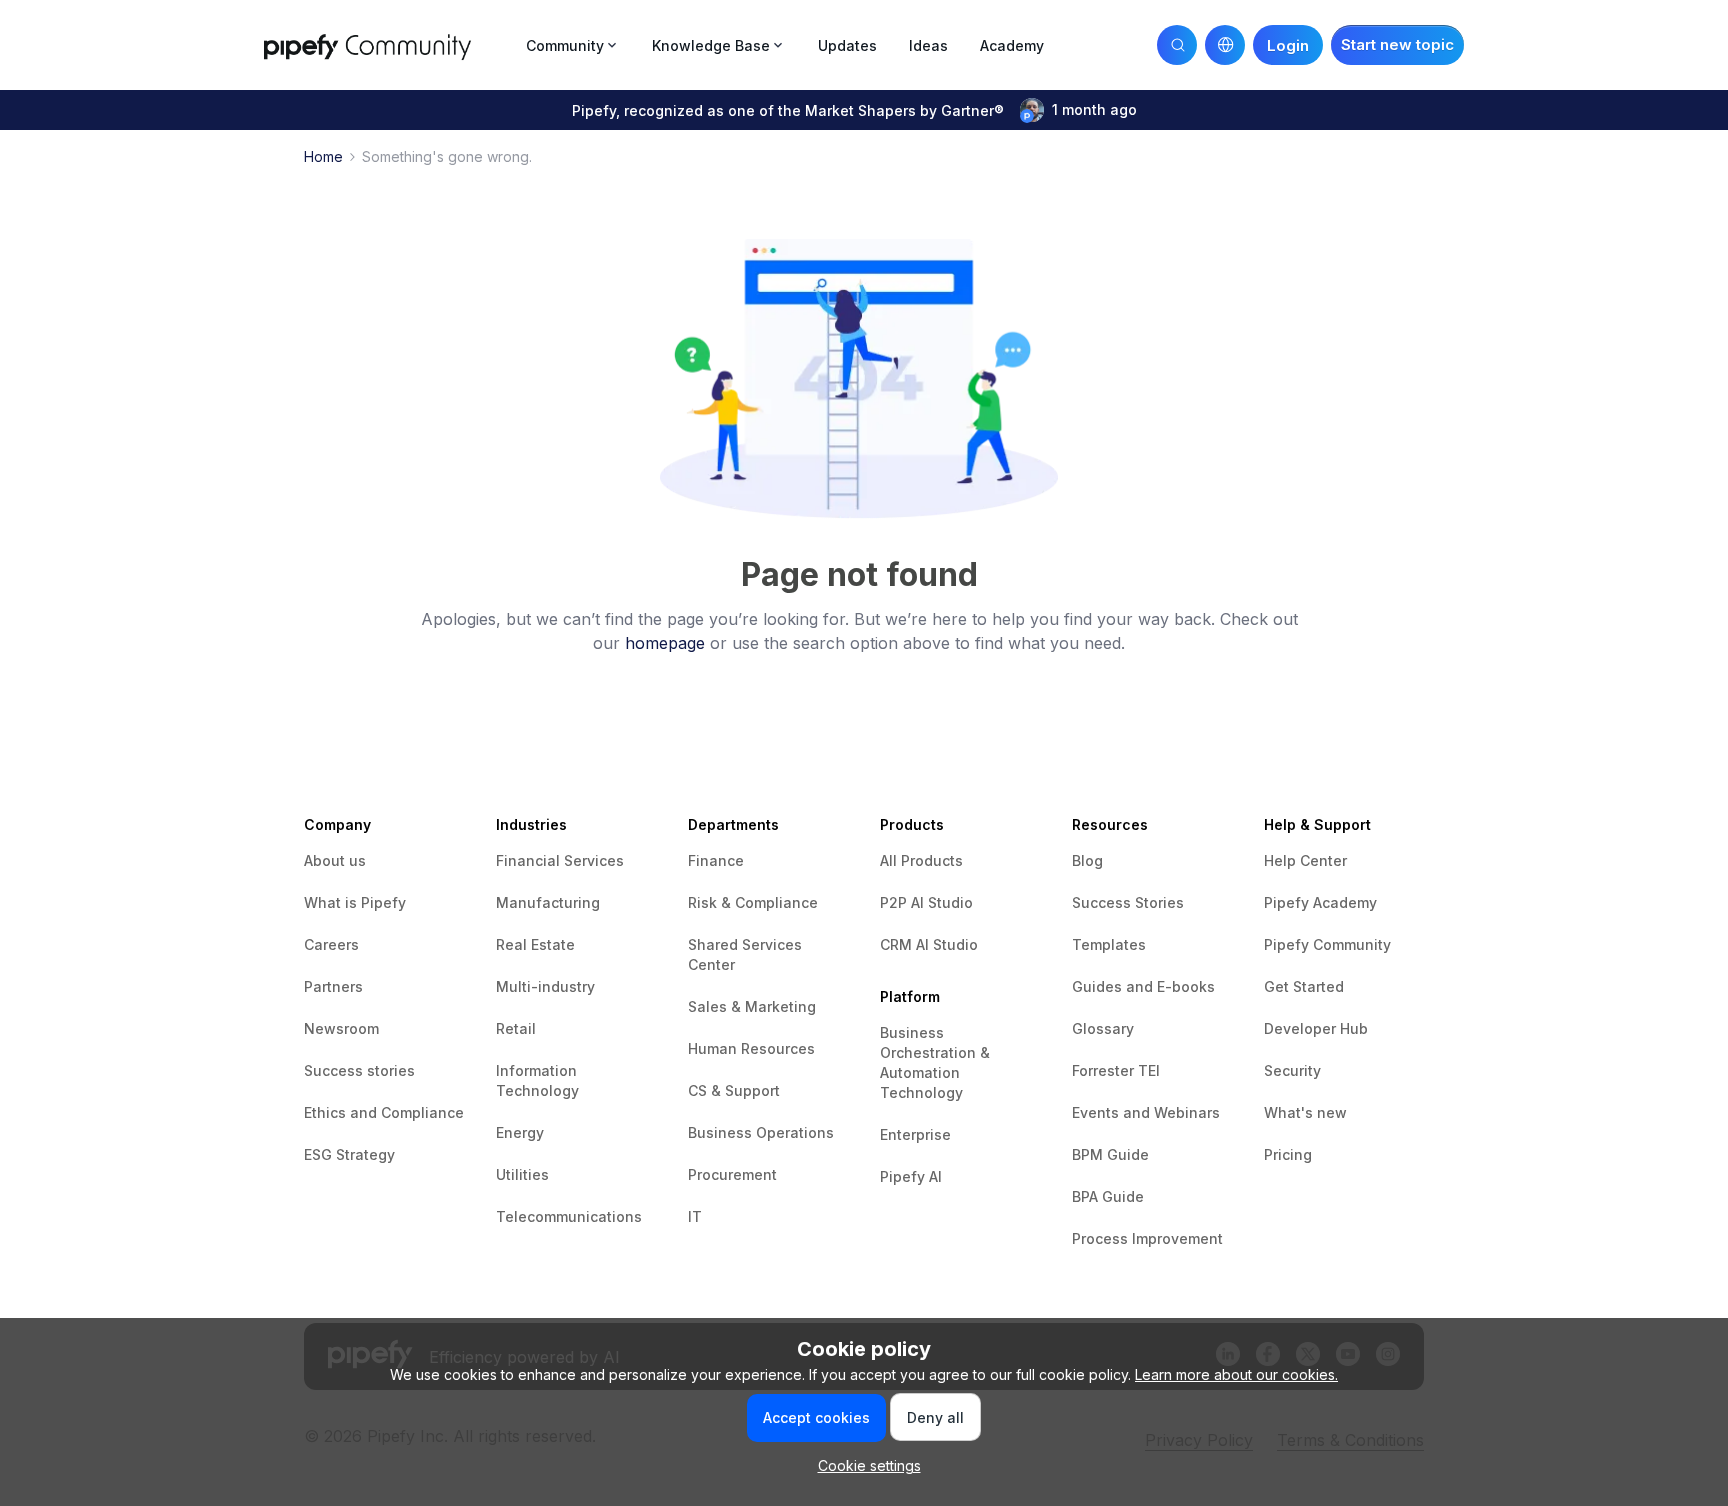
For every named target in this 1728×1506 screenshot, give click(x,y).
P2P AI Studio (926, 902)
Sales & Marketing (752, 1006)
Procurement (732, 1174)
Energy (520, 1132)
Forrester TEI (1116, 1070)
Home (323, 156)
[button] (1397, 45)
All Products (921, 860)
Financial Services (560, 860)
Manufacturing (548, 902)
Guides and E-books (1143, 986)
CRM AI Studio (929, 944)
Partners (333, 986)
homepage (665, 643)
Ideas (928, 45)
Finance (716, 860)
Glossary (1103, 1028)
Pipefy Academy (1320, 902)
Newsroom (341, 1028)
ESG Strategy (349, 1154)
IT (695, 1216)
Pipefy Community (1327, 944)
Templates (1109, 944)
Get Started (1304, 986)
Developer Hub (1316, 1028)
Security (1292, 1070)
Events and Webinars (1146, 1112)
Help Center (1305, 860)
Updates (847, 45)
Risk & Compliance (753, 902)
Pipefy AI (911, 1176)
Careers (331, 944)
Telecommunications (569, 1216)
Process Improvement (1147, 1238)
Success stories (359, 1070)
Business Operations (761, 1132)
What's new (1305, 1112)
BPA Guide (1108, 1196)
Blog (1087, 860)
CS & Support (734, 1090)
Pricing (1288, 1154)
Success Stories (1128, 902)
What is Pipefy (355, 902)
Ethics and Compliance (384, 1112)
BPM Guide (1110, 1154)
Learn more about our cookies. (1236, 1374)
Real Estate (535, 944)
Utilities (522, 1174)
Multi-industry (545, 986)
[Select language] (1225, 45)
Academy (1012, 45)
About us (335, 860)
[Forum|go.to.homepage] (389, 44)
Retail (516, 1028)
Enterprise (915, 1134)
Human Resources (751, 1048)
